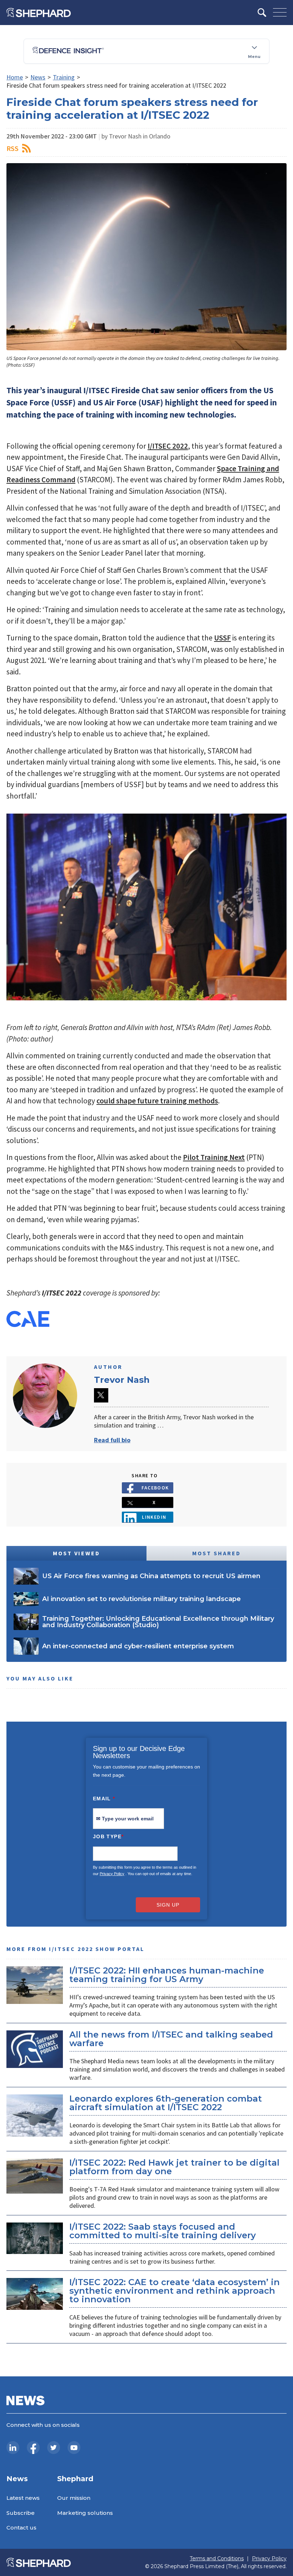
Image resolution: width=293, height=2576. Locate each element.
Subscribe (21, 2513)
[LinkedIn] (13, 2448)
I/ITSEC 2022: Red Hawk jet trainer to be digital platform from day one (174, 2167)
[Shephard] (39, 13)
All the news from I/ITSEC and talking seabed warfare (171, 2039)
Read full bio (112, 1440)
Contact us (21, 2528)
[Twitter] (54, 2448)
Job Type (108, 1836)
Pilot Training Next (214, 1157)
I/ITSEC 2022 (168, 446)
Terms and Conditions (217, 2559)
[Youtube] (74, 2448)
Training (64, 77)
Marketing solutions (85, 2513)
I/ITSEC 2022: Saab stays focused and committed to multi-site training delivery (163, 2231)
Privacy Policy (112, 1874)
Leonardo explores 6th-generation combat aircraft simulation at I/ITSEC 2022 (166, 2103)
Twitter (101, 1395)
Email (104, 1799)
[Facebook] (33, 2448)
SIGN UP (168, 1905)
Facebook (155, 1488)
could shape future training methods (157, 1101)
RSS (13, 148)
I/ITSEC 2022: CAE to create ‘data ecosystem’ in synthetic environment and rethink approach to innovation (175, 2291)
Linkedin (154, 1517)
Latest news (23, 2498)
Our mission (74, 2498)
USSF (222, 638)
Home (15, 77)
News (38, 77)
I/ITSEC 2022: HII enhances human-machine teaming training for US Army (167, 1975)
